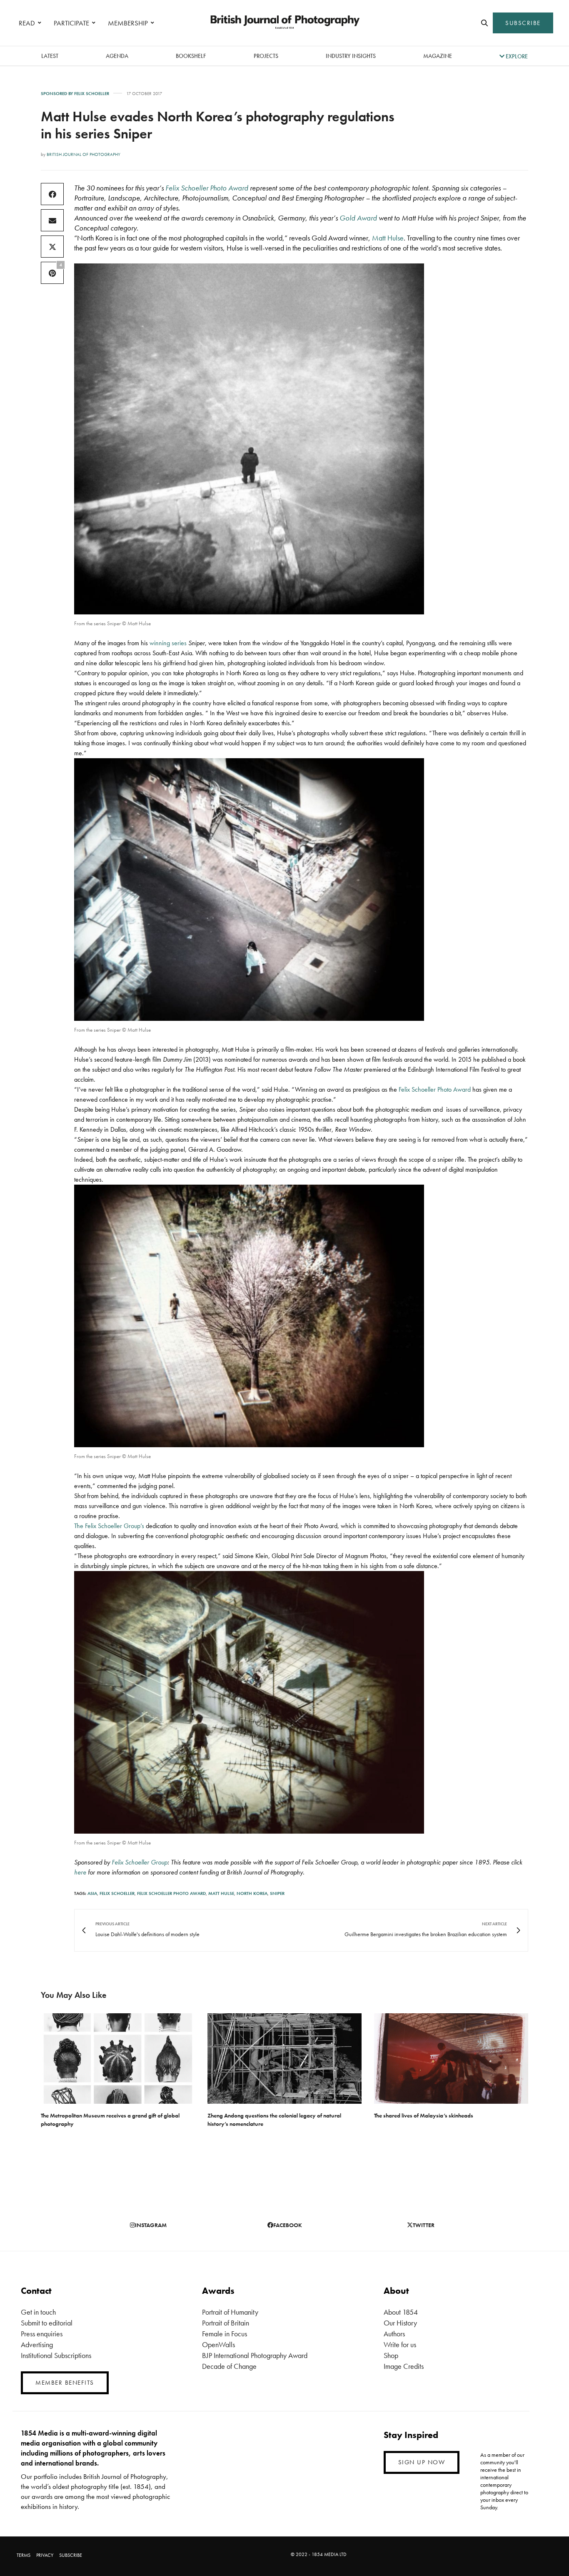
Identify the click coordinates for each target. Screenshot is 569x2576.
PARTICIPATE (71, 23)
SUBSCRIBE (523, 23)
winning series (169, 643)
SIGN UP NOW (422, 2462)
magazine (438, 56)
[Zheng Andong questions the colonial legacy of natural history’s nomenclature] (284, 2059)
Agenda (117, 56)
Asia (92, 1893)
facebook (288, 2225)
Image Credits (404, 2366)
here (80, 1872)
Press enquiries (42, 2334)
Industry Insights (351, 56)
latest (50, 56)
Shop (391, 2355)
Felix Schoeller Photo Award (206, 188)
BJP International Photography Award (255, 2355)
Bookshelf (191, 56)
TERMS (24, 2555)
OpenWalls (218, 2344)
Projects (266, 56)
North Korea (252, 1893)
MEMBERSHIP (128, 23)
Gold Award (358, 218)
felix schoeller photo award (171, 1893)
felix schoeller (117, 1893)
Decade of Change (229, 2366)
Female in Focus (225, 2334)
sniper (277, 1893)
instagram (151, 2225)
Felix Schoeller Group (140, 1862)
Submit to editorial (47, 2323)
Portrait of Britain (226, 2323)
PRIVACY (45, 2555)
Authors (394, 2334)
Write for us (400, 2344)
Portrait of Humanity (230, 2312)
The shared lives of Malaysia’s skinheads (424, 2115)
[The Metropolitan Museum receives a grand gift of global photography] (118, 2059)
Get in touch (38, 2312)
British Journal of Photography (84, 154)
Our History (400, 2323)
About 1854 (401, 2312)
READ (27, 23)
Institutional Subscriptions (56, 2355)
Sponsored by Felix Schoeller (75, 94)
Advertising (37, 2344)
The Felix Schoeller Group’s (109, 1526)
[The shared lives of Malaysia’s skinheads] (451, 2059)
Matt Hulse (388, 238)
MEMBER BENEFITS (65, 2383)
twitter (424, 2225)
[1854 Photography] (284, 23)
